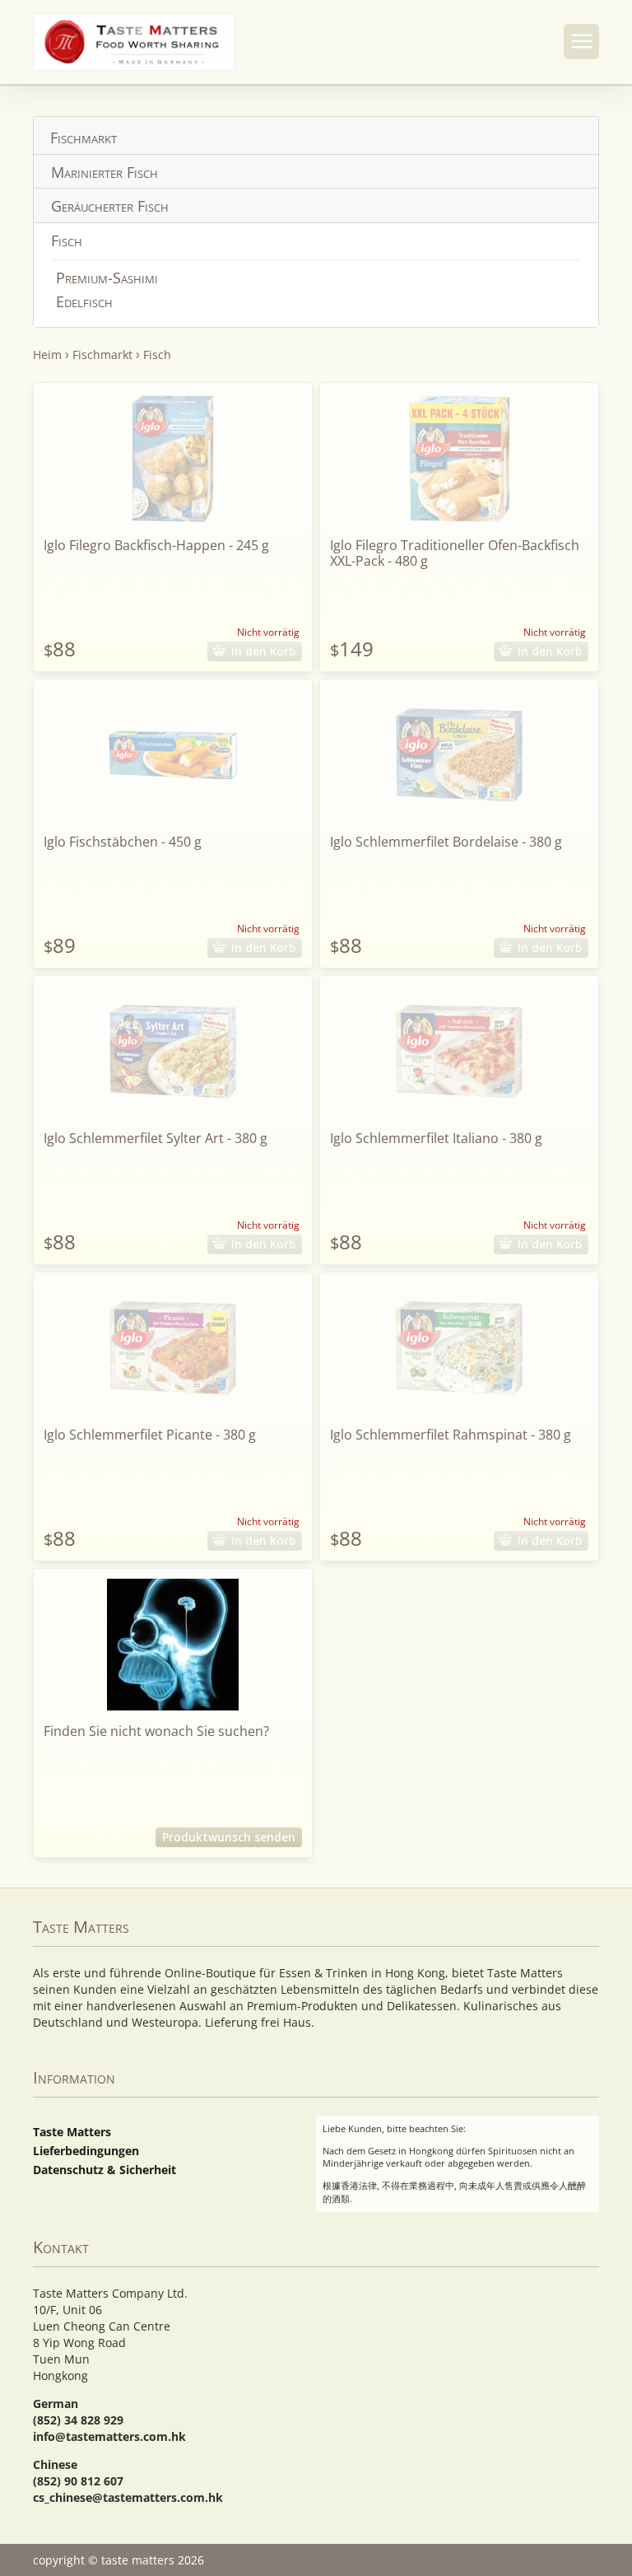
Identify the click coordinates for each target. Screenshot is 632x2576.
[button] (581, 42)
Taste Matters (72, 2132)
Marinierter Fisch (105, 172)
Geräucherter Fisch (110, 206)
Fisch (67, 240)
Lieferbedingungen (86, 2151)
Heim (47, 355)
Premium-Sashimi (107, 278)
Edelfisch (84, 301)
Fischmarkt (84, 138)
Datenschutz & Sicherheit (105, 2170)
